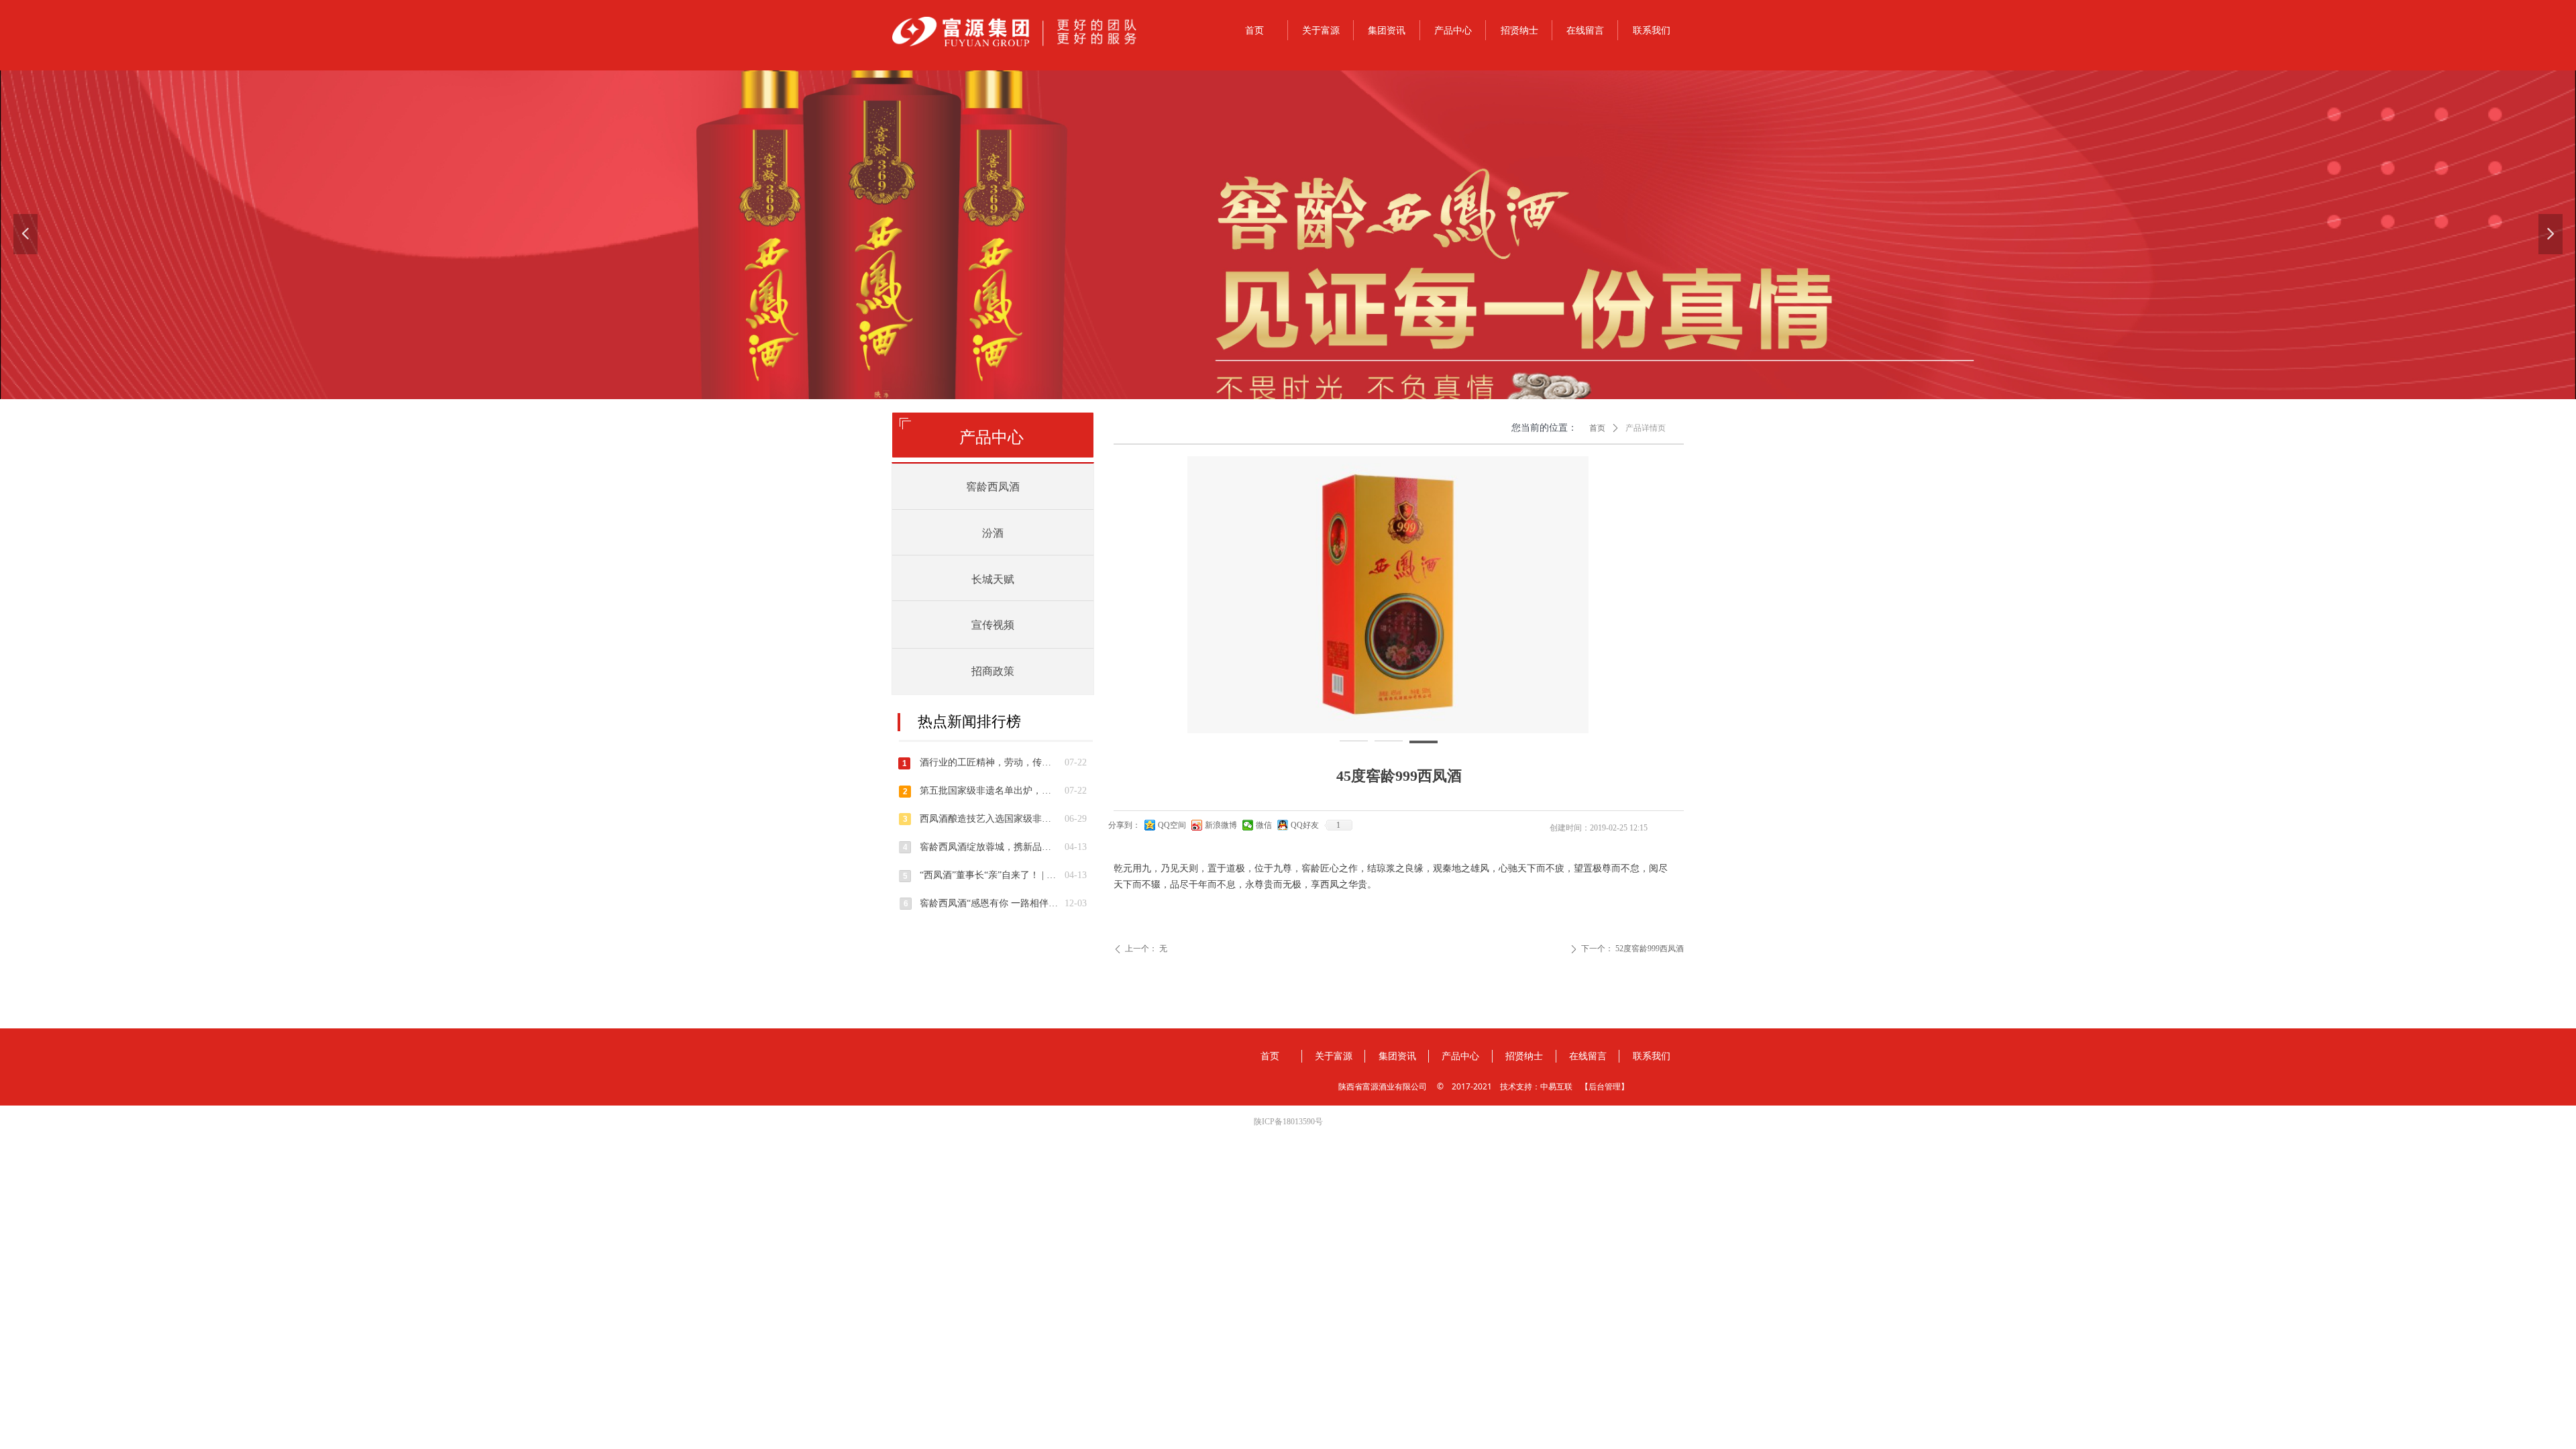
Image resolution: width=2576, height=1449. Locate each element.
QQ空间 (1172, 825)
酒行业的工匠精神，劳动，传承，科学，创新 (989, 762)
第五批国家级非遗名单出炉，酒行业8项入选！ (989, 791)
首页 (1597, 428)
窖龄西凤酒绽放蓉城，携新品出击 (989, 847)
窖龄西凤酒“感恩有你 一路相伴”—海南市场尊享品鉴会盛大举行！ (989, 903)
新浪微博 (1221, 825)
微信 (1264, 825)
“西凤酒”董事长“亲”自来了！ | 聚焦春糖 (989, 875)
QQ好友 (1305, 825)
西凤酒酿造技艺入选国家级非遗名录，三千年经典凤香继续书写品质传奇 (989, 819)
